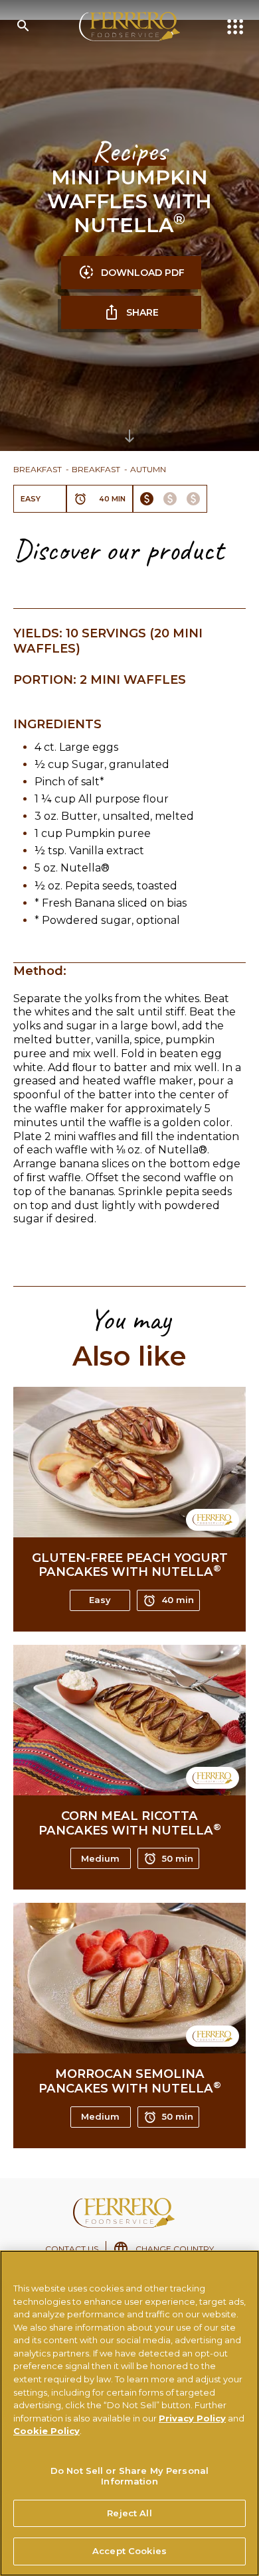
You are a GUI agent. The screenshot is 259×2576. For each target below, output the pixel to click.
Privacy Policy (192, 2418)
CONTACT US (72, 2249)
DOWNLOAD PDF (143, 273)
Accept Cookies (129, 2551)
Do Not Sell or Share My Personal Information (129, 2476)
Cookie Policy (46, 2431)
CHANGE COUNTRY (175, 2249)
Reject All (129, 2513)
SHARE (142, 312)
